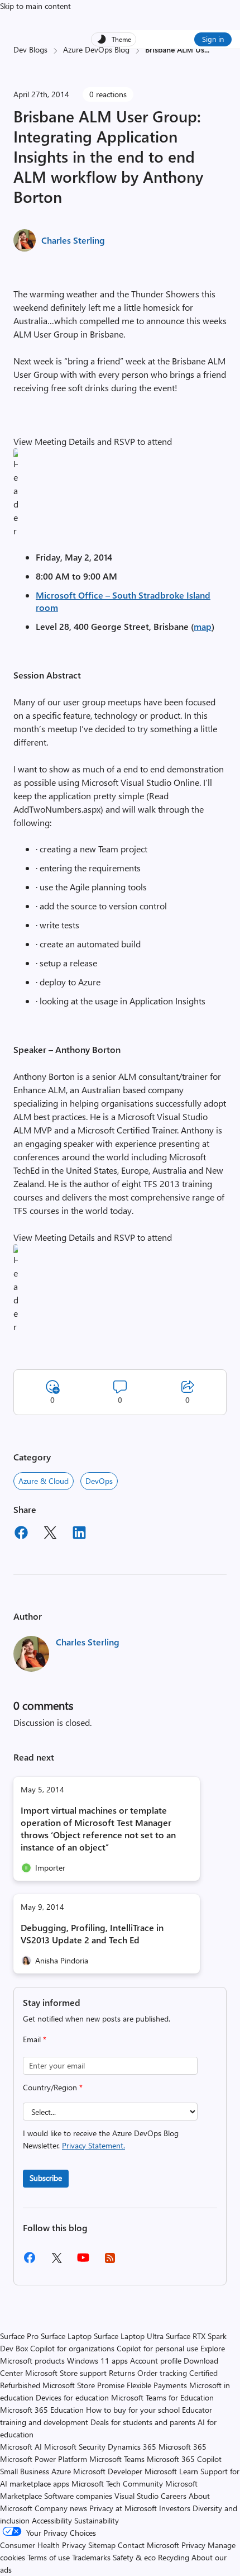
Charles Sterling (73, 240)
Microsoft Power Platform (44, 2459)
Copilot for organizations (72, 2348)
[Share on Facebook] (21, 1534)
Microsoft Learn (171, 2471)
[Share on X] (50, 1534)
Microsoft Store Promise (83, 2385)
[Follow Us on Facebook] (30, 2262)
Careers (174, 2496)
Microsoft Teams (117, 2459)
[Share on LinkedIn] (79, 1534)
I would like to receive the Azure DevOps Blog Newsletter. (101, 2139)
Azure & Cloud (44, 1481)
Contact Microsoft (148, 2545)
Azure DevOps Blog (96, 49)
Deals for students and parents (143, 2422)
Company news (61, 2508)
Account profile (156, 2361)
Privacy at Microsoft (123, 2508)
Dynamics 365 (132, 2447)
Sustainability (97, 2520)
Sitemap (102, 2545)
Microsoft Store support (66, 2373)
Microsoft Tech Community (117, 2484)
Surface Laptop (66, 2336)
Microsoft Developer (108, 2471)
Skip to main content (35, 6)
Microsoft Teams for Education (162, 2397)
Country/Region (53, 2087)
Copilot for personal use (157, 2348)
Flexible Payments (157, 2385)
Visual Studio (136, 2496)
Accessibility (52, 2520)
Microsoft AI (21, 2447)
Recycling (174, 2557)
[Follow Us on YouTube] (83, 2262)
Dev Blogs (30, 49)
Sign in (213, 39)
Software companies (78, 2496)
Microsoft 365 (183, 2447)
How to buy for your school (133, 2410)
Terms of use (49, 2557)
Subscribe (46, 2178)
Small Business (25, 2471)
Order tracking (162, 2373)
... (207, 49)
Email (35, 2039)
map (203, 626)
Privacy (195, 2545)
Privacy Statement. (93, 2145)
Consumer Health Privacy (43, 2545)
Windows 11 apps (97, 2361)
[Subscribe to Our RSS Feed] (110, 2262)
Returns (122, 2373)
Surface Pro (19, 2336)
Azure (61, 2471)
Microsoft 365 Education (42, 2410)
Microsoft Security (75, 2447)
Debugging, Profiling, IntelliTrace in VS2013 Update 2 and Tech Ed (92, 1934)
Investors (175, 2508)
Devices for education (72, 2397)
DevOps (99, 1481)
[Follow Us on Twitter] (56, 2262)
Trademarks (91, 2557)
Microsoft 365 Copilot (184, 2459)
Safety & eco (134, 2557)
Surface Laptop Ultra (129, 2336)
